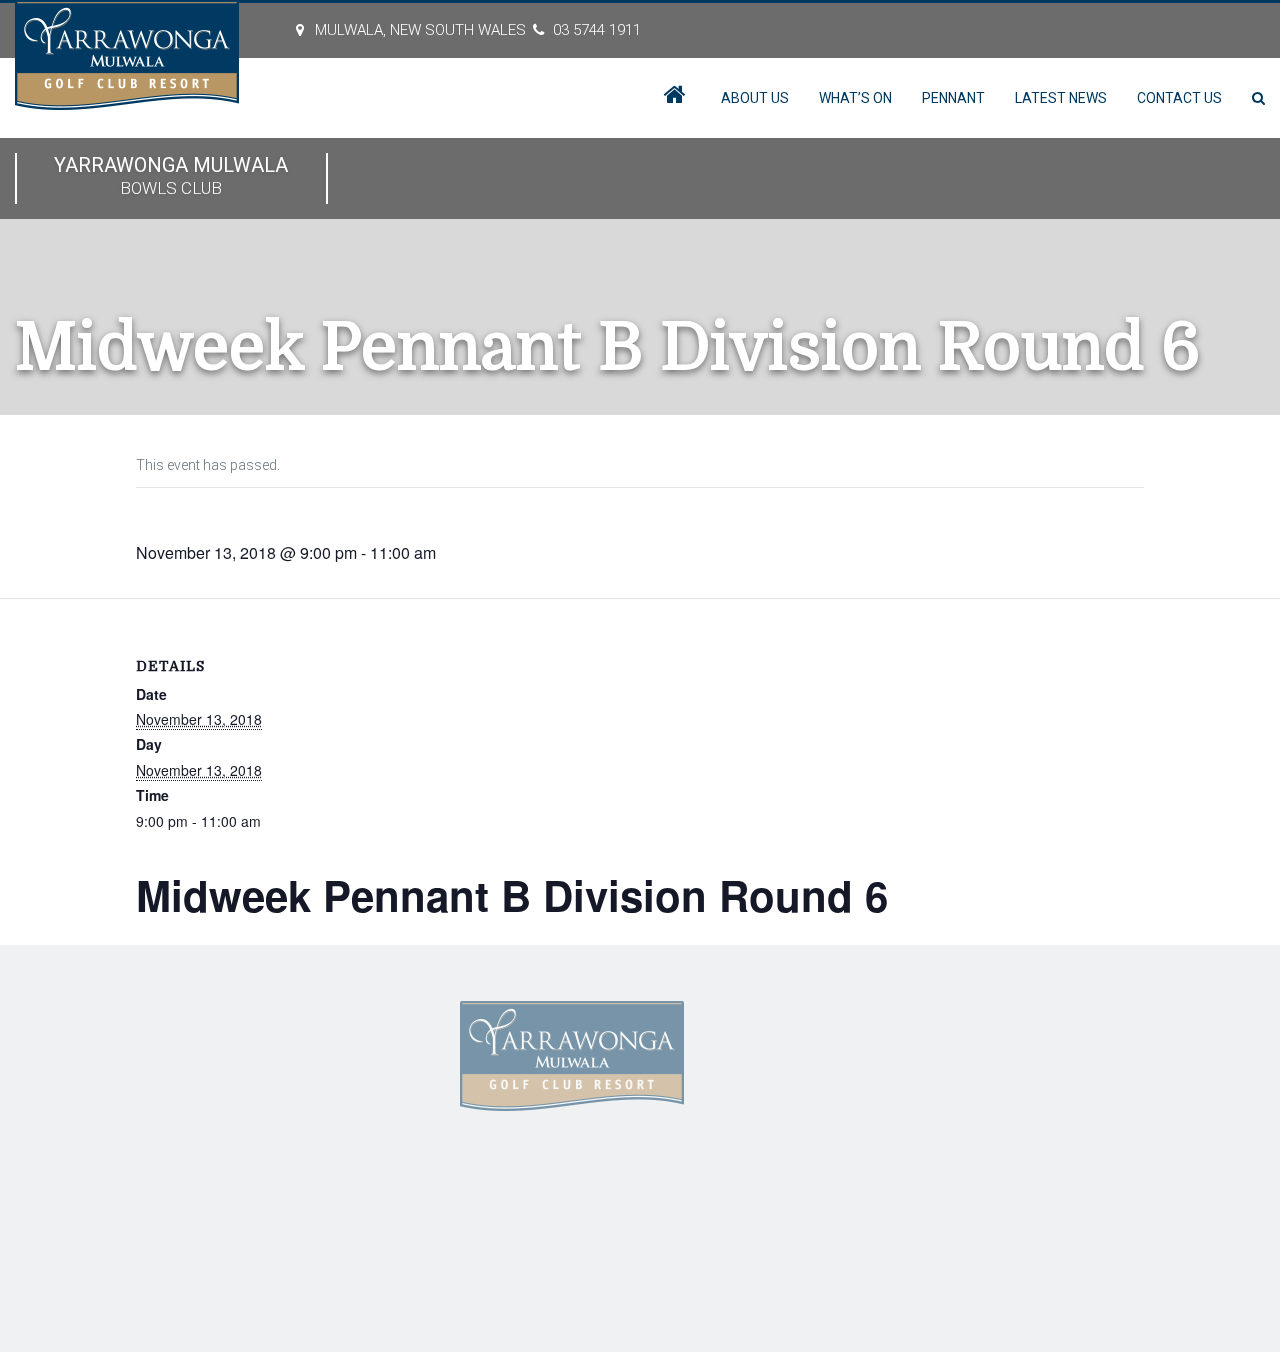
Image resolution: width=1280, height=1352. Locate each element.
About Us (755, 98)
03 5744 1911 (597, 30)
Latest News (1061, 98)
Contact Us (1179, 98)
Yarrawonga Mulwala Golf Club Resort (322, 1217)
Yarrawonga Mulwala (171, 175)
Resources (291, 1105)
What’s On (855, 98)
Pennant (953, 98)
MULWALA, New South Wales (420, 30)
